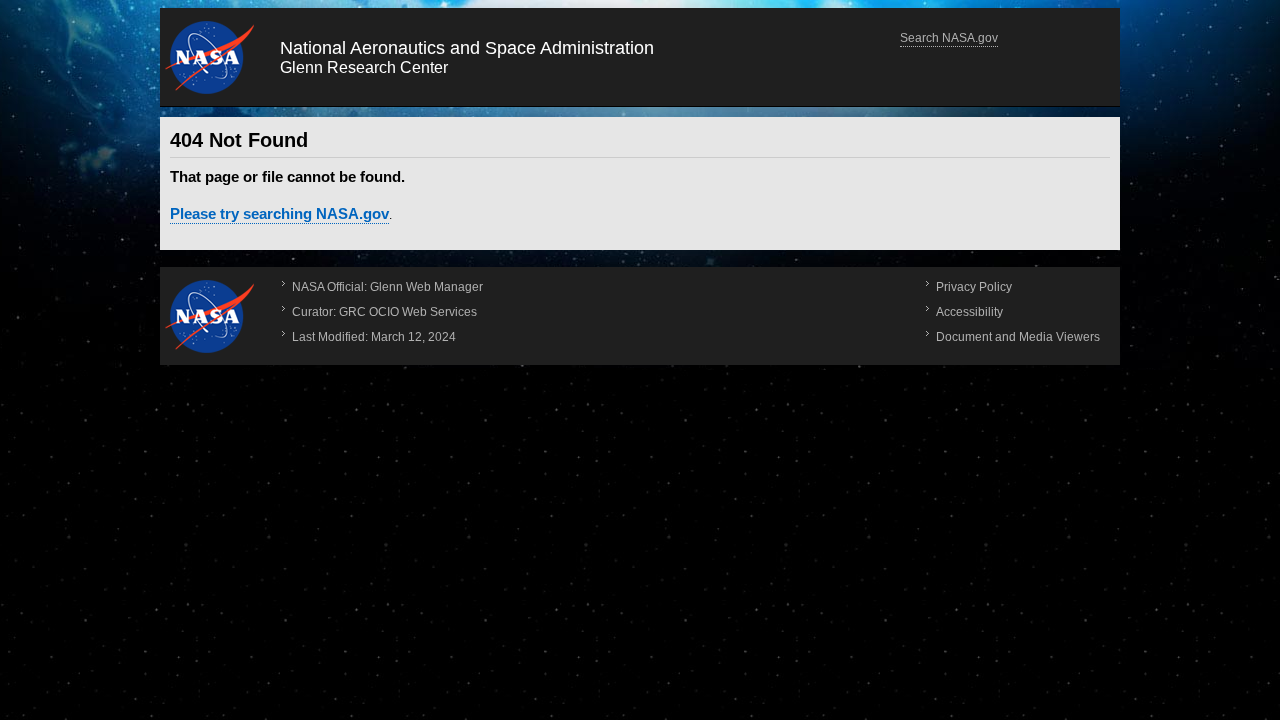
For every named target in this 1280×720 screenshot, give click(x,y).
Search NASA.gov (949, 38)
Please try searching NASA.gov (279, 213)
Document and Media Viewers (1018, 337)
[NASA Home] (210, 316)
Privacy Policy (974, 287)
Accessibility (969, 312)
